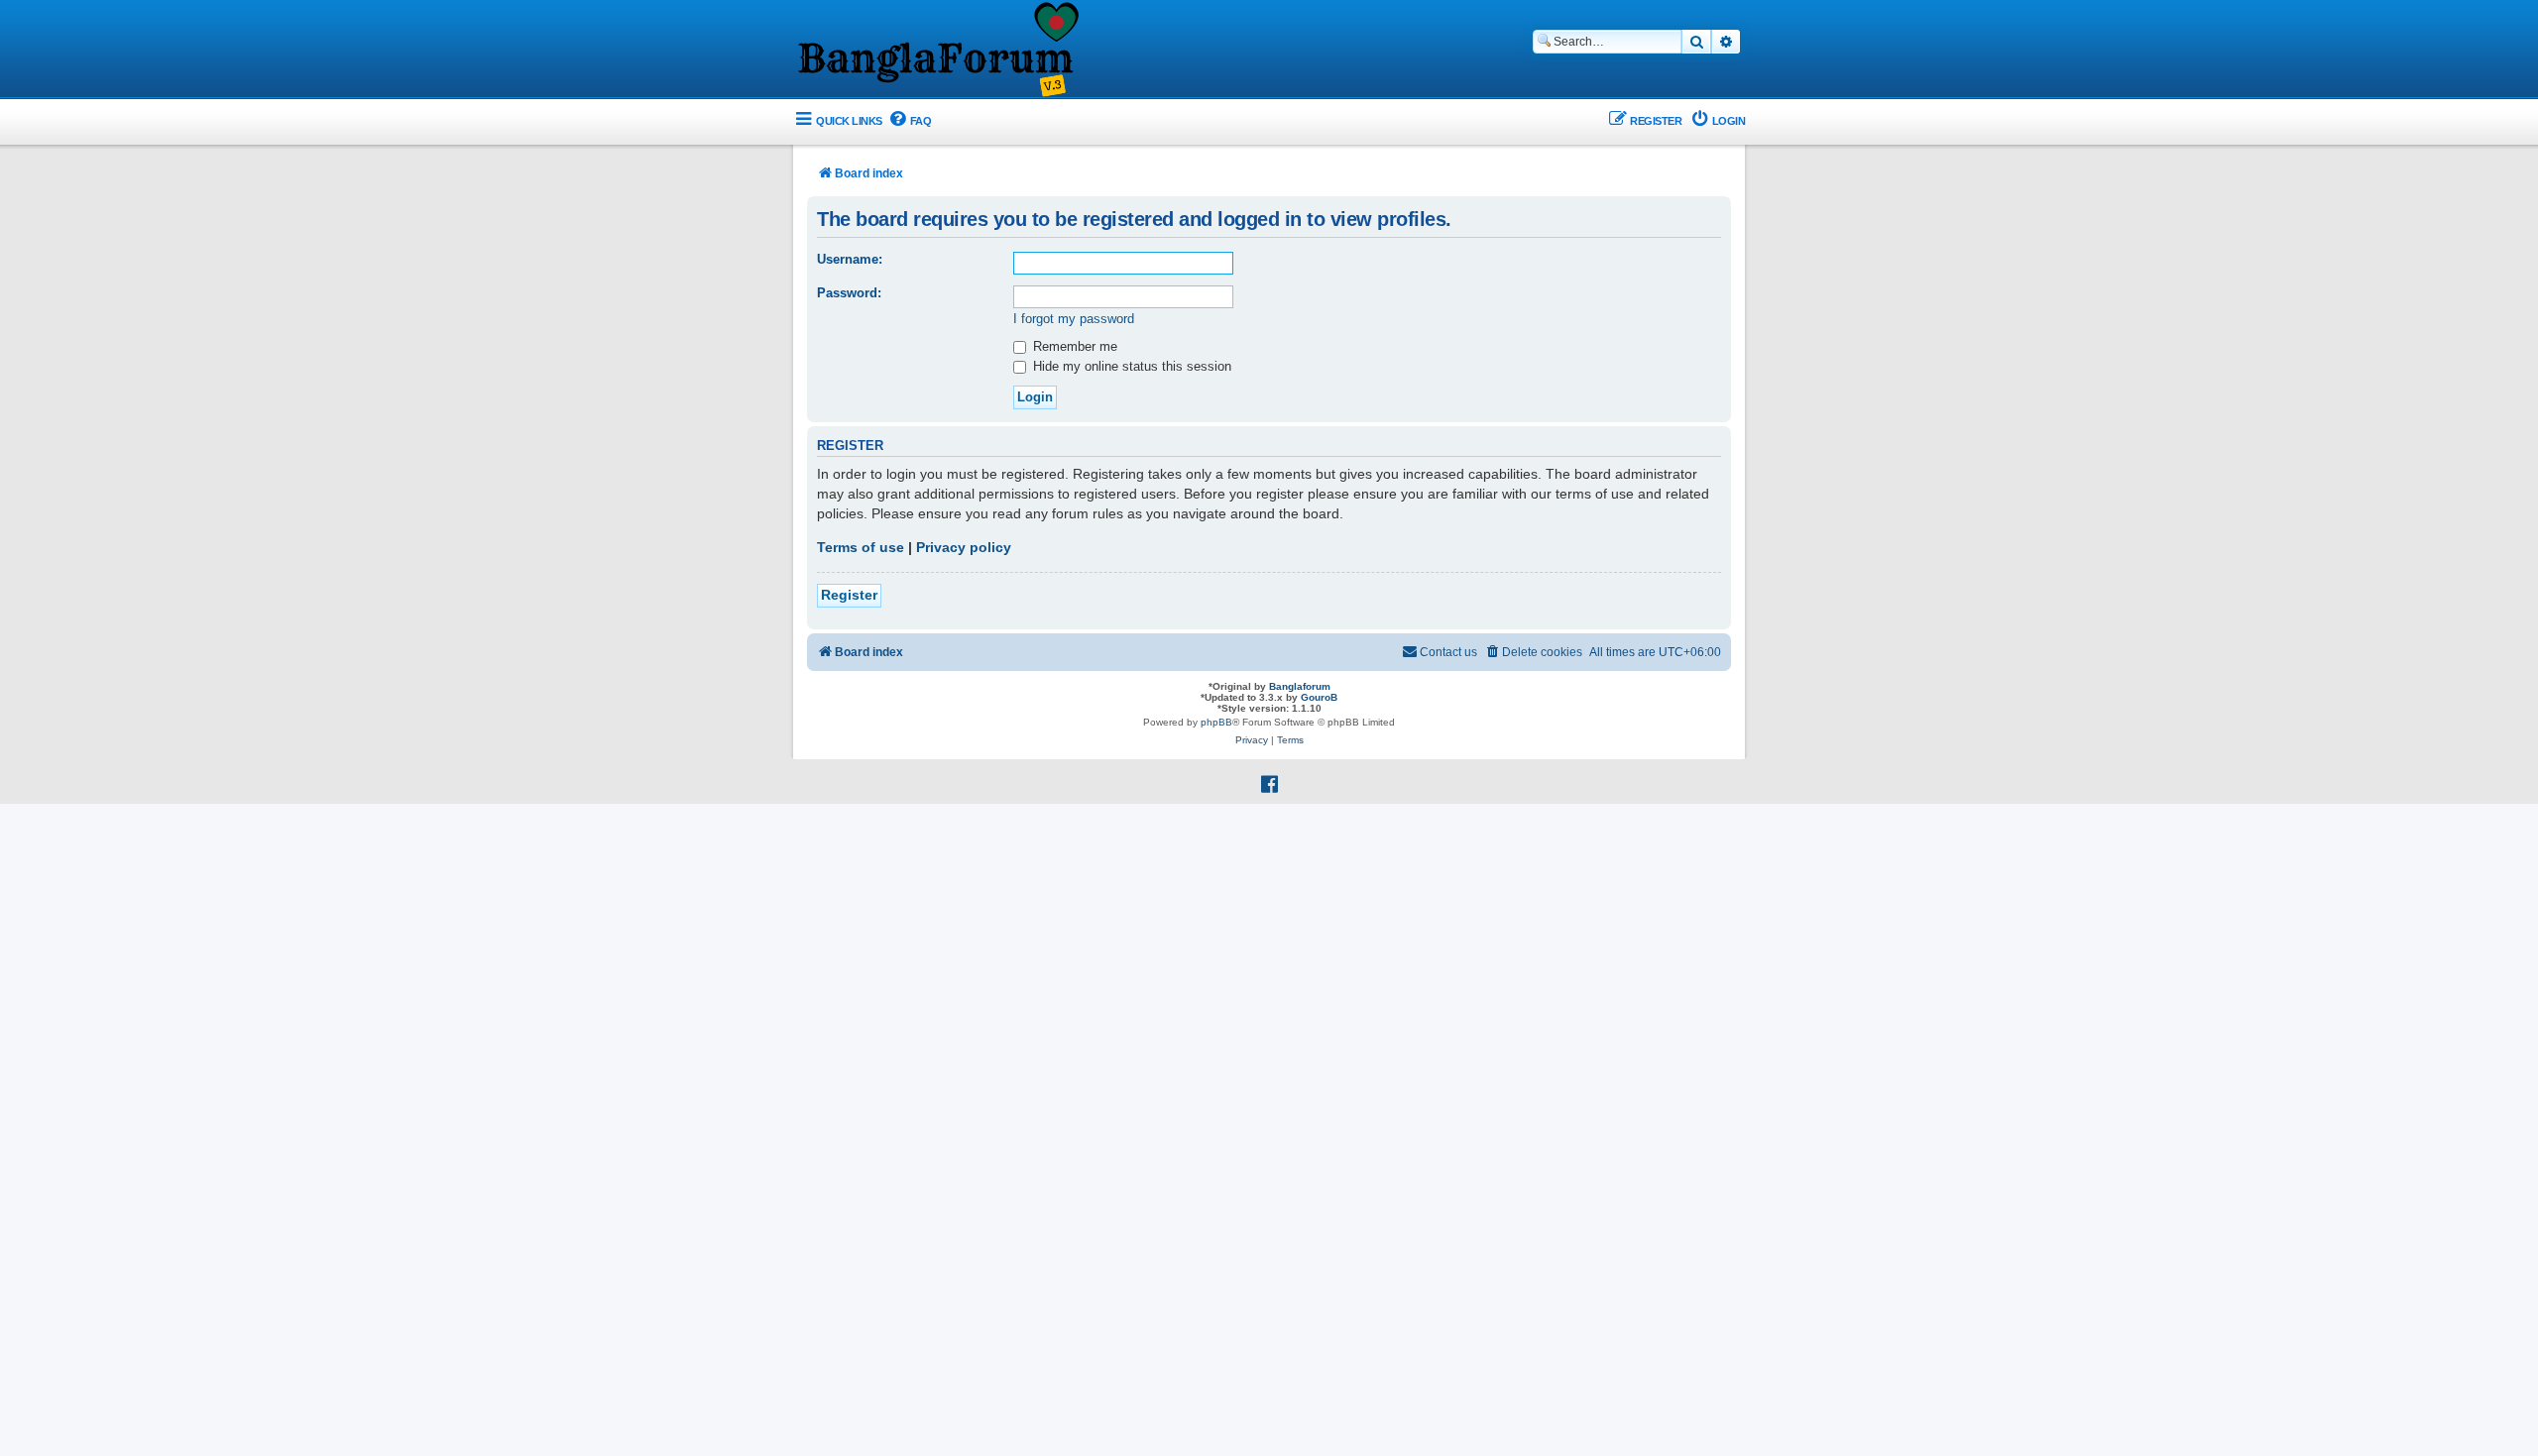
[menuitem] (910, 121)
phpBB (1216, 722)
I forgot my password (1074, 319)
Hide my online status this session (1130, 366)
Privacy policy (964, 547)
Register (849, 595)
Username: (850, 259)
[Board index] (937, 51)
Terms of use (861, 547)
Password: (849, 293)
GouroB (1319, 697)
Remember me (1073, 346)
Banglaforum (1300, 686)
